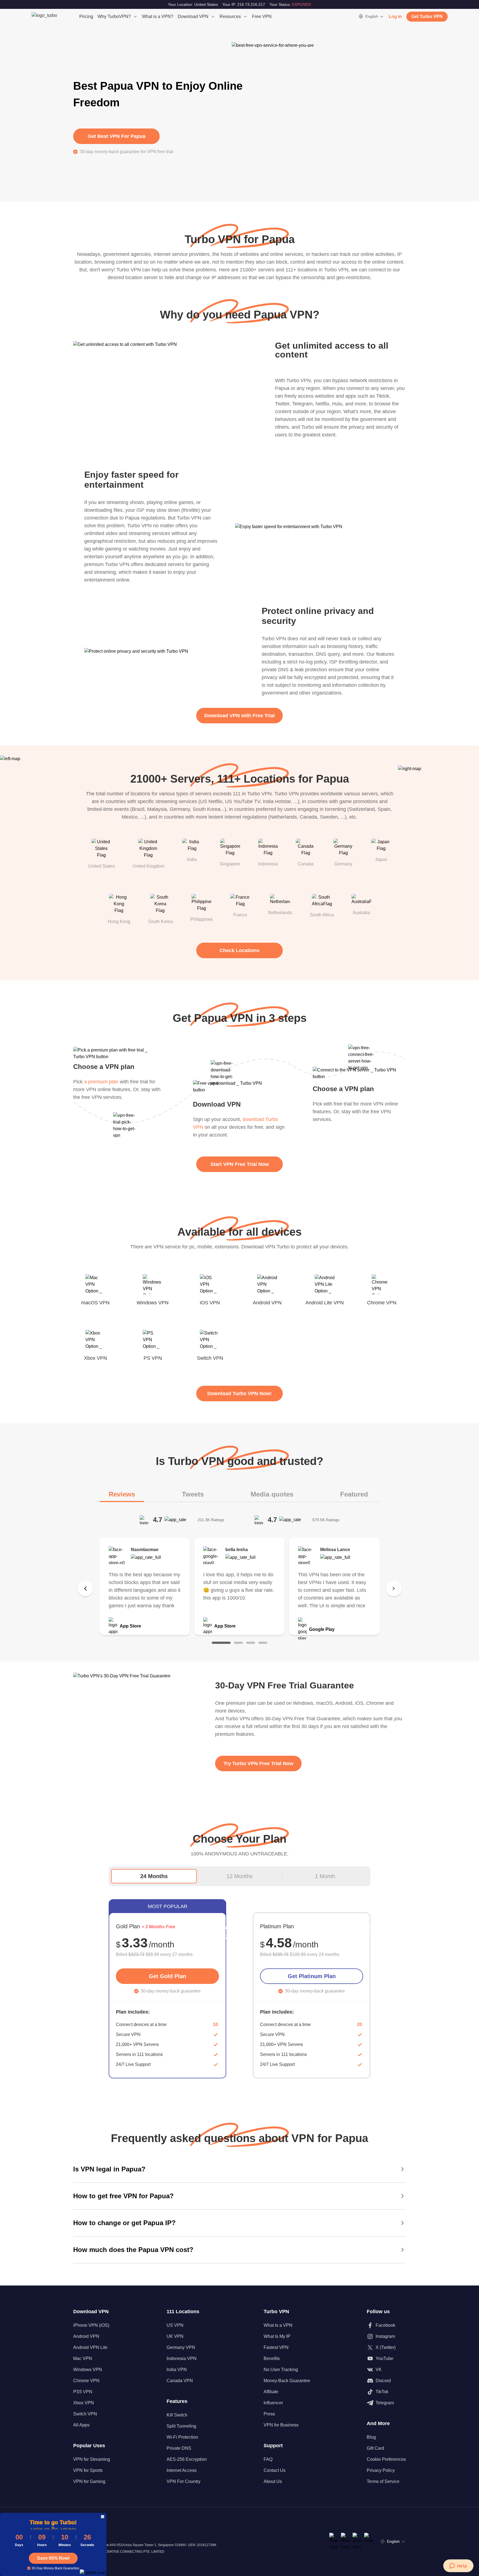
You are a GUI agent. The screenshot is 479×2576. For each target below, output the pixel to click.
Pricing (86, 16)
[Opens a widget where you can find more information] (458, 2566)
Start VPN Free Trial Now (240, 1164)
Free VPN (262, 16)
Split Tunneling (181, 2426)
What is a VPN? (158, 16)
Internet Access (182, 2470)
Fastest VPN (276, 2347)
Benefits (272, 2358)
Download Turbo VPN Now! (239, 1394)
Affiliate (271, 2392)
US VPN (175, 2325)
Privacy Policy (381, 2470)
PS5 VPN (83, 2392)
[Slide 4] (263, 1643)
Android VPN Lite (90, 2347)
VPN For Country (184, 2481)
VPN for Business (281, 2425)
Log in (395, 16)
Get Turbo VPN (427, 16)
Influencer (273, 2403)
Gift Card (375, 2448)
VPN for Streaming (92, 2459)
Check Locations (239, 950)
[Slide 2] (238, 1643)
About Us (273, 2481)
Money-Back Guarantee (287, 2381)
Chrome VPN (86, 2381)
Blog (371, 2437)
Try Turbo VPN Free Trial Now (258, 1763)
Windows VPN (88, 2370)
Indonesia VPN (182, 2358)
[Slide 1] (221, 1643)
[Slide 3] (251, 1643)
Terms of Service (383, 2481)
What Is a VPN (278, 2325)
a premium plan (101, 1082)
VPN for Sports (88, 2470)
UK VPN (175, 2336)
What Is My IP (277, 2336)
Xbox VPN (84, 2403)
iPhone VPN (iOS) (91, 2325)
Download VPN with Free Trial (239, 716)
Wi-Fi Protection (182, 2437)
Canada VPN (180, 2381)
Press (269, 2414)
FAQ (268, 2459)
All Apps (81, 2425)
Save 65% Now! (53, 2558)
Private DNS (179, 2448)
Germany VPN (181, 2347)
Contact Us (275, 2470)
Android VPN (86, 2336)
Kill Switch (177, 2415)
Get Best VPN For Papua (117, 136)
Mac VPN (83, 2358)
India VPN (177, 2370)
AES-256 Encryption (187, 2459)
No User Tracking (281, 2370)
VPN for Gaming (89, 2481)
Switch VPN (85, 2414)
